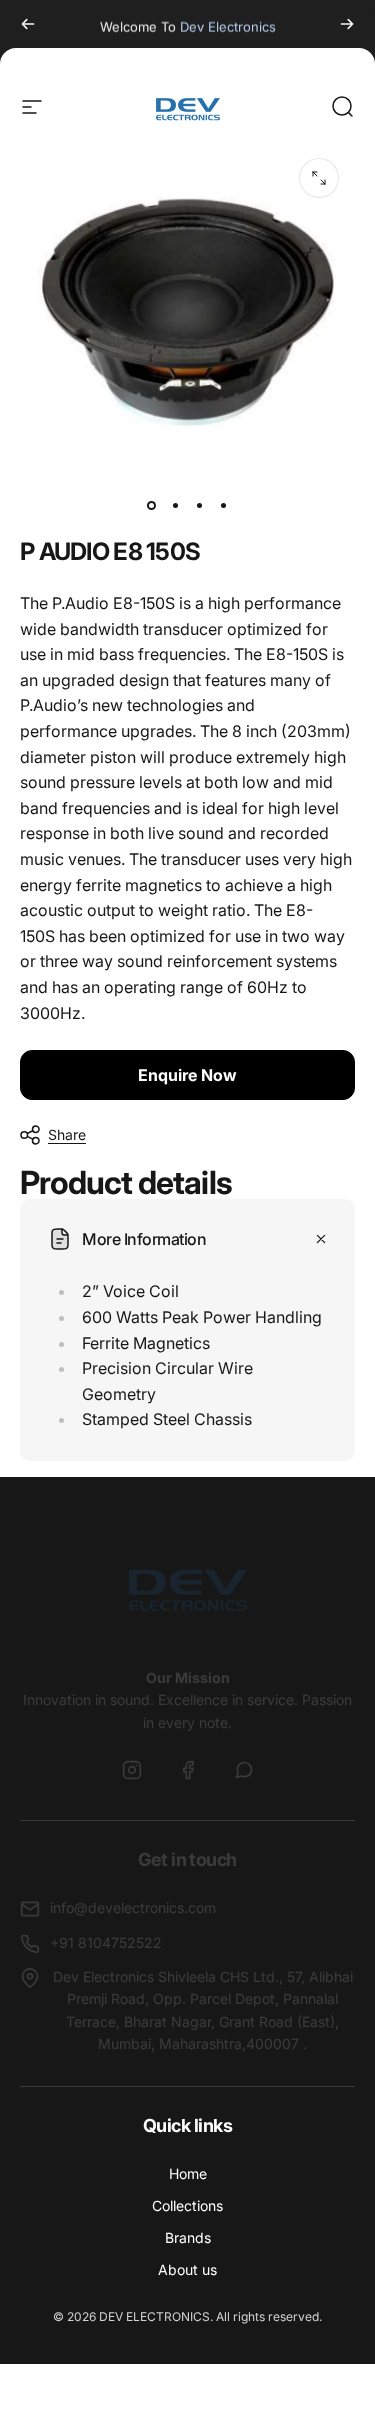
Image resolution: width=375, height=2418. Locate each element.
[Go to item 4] (224, 505)
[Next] (347, 24)
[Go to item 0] (152, 505)
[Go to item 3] (200, 505)
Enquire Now (187, 1075)
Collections (187, 2205)
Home (188, 2173)
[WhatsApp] (244, 1770)
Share (67, 1134)
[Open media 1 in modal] (319, 178)
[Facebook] (188, 1770)
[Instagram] (132, 1770)
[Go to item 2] (176, 505)
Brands (188, 2237)
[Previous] (28, 24)
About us (187, 2269)
